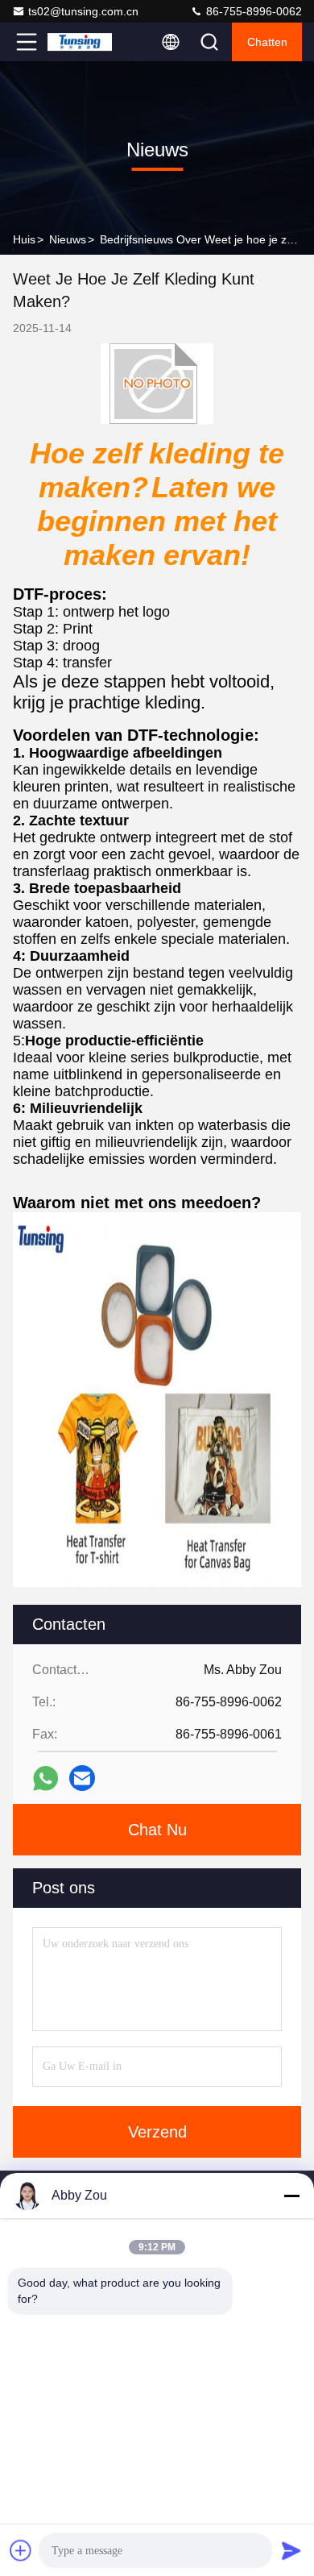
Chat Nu (157, 1830)
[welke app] (45, 1778)
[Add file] (21, 2550)
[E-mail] (82, 1778)
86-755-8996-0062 (252, 11)
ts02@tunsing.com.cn (83, 11)
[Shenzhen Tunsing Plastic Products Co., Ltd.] (80, 42)
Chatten (267, 42)
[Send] (291, 2550)
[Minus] (291, 2196)
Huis (24, 239)
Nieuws (68, 239)
